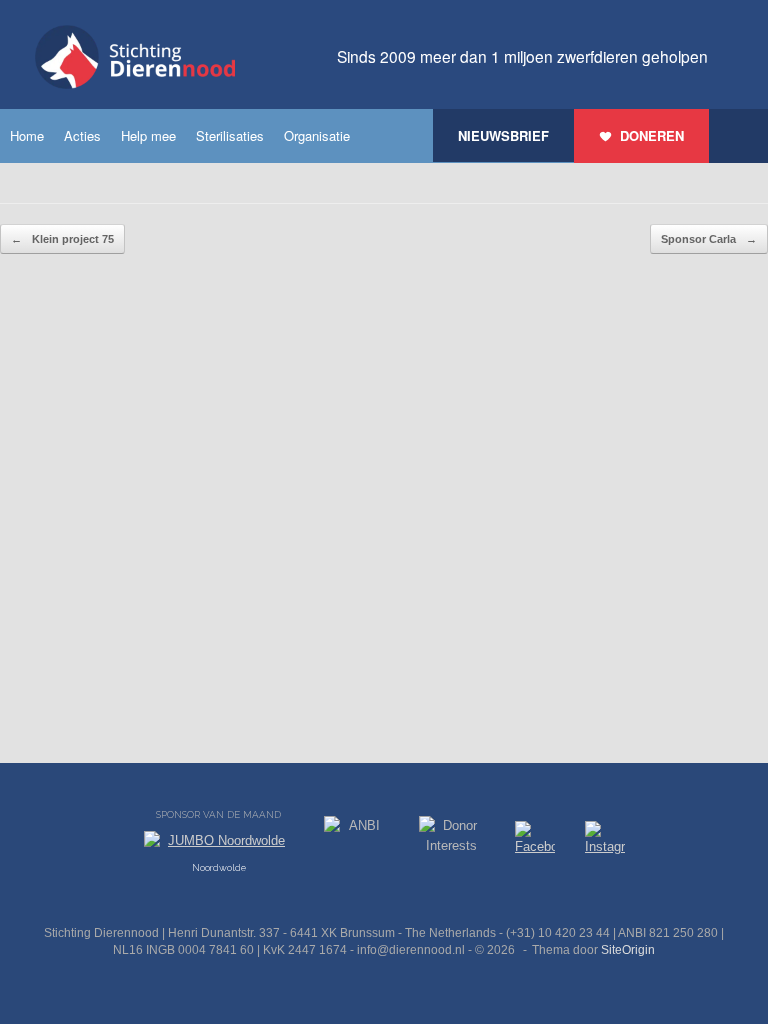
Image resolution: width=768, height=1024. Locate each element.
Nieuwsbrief (503, 135)
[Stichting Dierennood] (135, 57)
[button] (738, 136)
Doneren (652, 135)
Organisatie (317, 135)
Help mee (148, 135)
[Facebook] (535, 841)
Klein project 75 (62, 239)
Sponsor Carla (709, 239)
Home (27, 135)
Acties (82, 135)
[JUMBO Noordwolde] (219, 846)
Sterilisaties (230, 135)
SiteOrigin (628, 950)
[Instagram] (605, 842)
